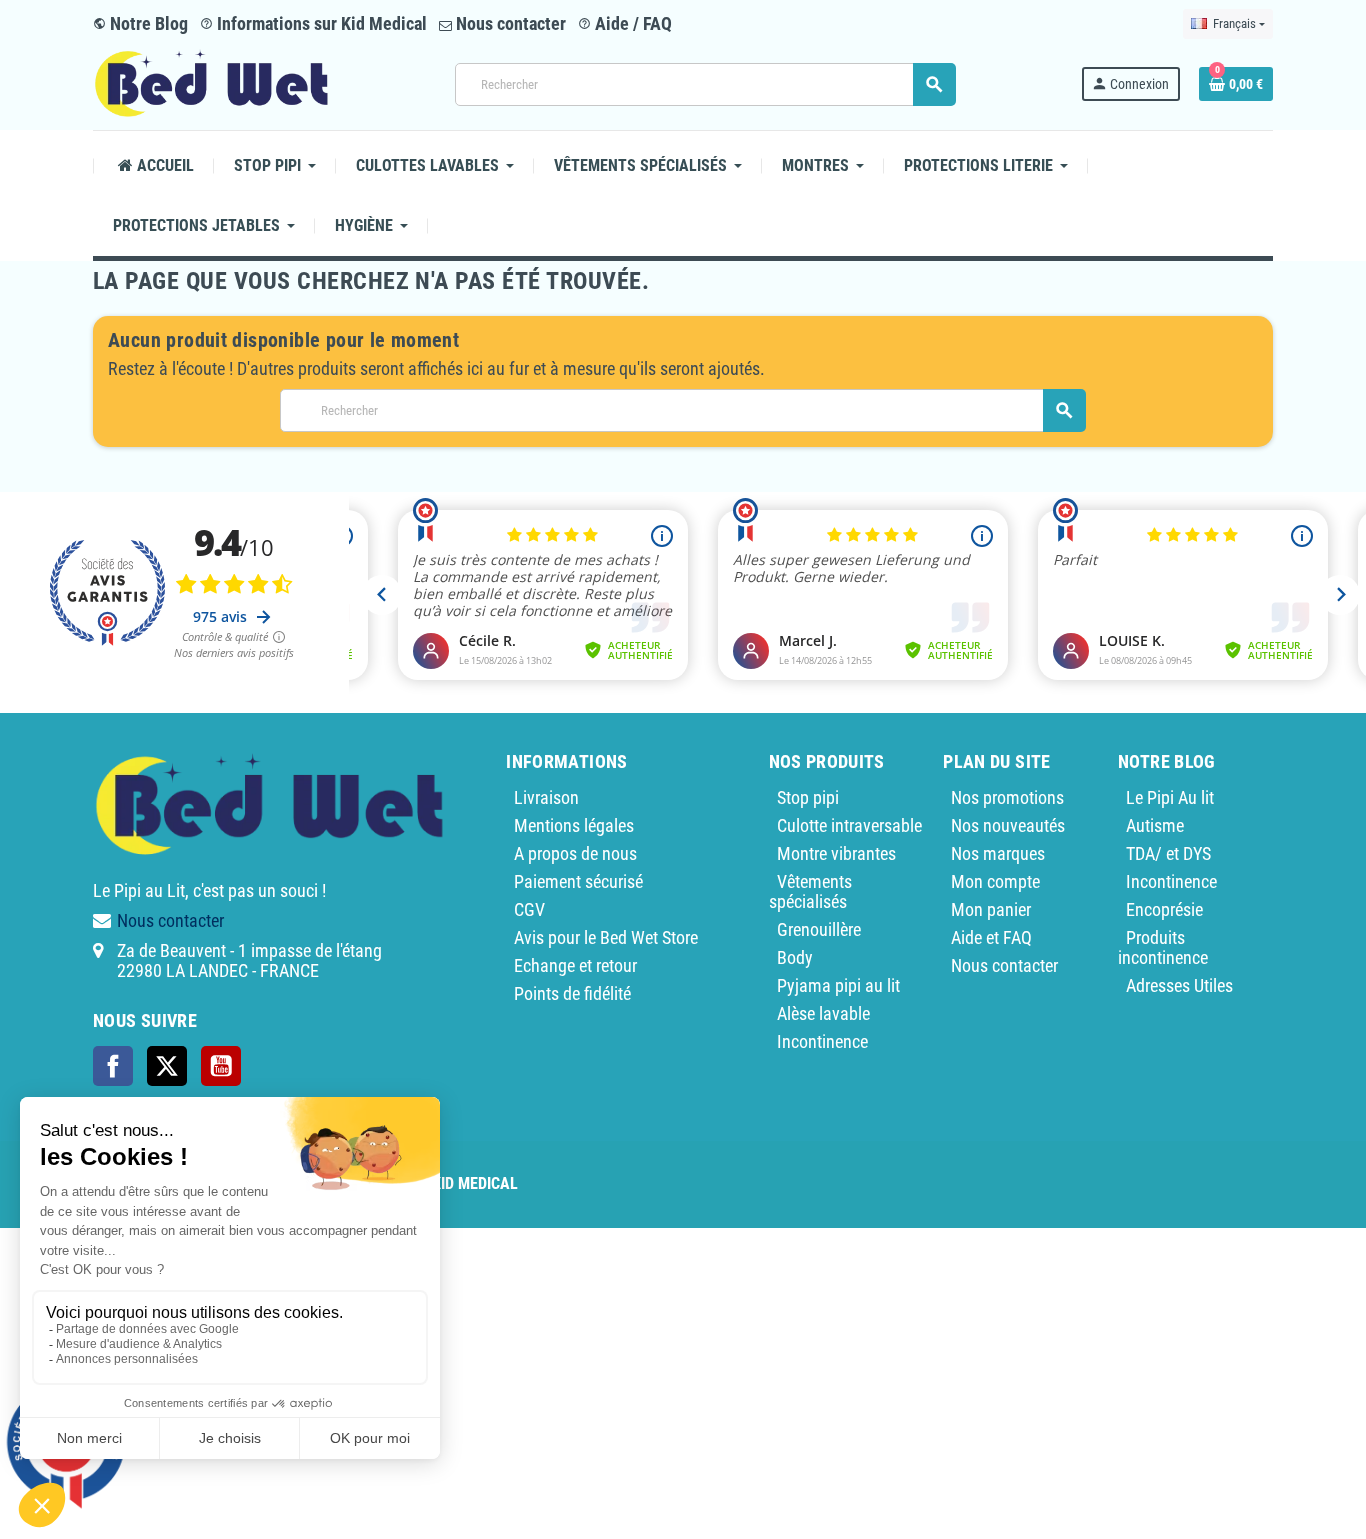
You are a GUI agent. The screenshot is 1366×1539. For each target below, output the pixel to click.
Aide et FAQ (991, 937)
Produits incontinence (1163, 947)
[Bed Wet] (211, 82)
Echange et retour (575, 965)
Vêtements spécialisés (810, 891)
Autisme (1155, 825)
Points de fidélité (572, 993)
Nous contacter (509, 23)
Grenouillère (819, 929)
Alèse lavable (823, 1013)
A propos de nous (575, 853)
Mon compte (995, 881)
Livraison (546, 797)
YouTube (221, 1066)
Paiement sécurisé (578, 881)
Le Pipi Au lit (1170, 797)
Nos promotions (1007, 797)
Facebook (113, 1066)
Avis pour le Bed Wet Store (606, 937)
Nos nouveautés (1008, 825)
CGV (529, 909)
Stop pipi (808, 797)
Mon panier (991, 909)
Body (795, 957)
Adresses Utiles (1179, 985)
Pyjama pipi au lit (838, 985)
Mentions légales (574, 825)
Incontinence (822, 1041)
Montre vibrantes (836, 853)
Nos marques (998, 853)
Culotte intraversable (849, 825)
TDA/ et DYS (1168, 853)
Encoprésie (1164, 909)
